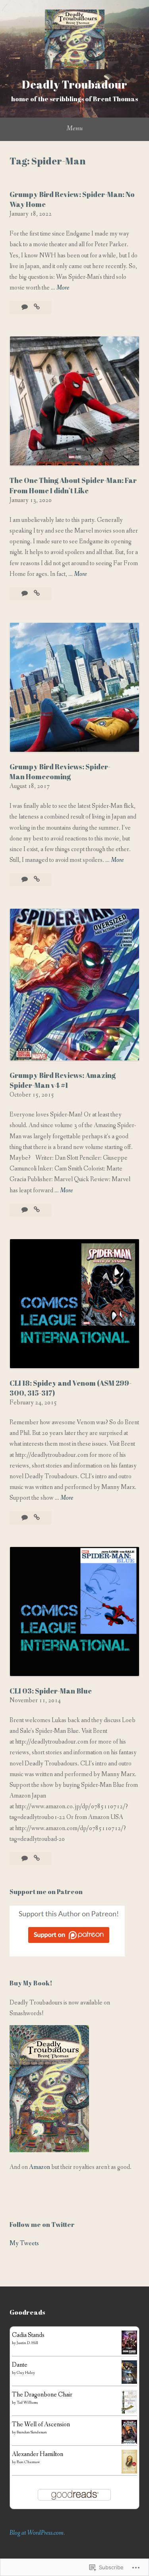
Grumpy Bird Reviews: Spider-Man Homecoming (60, 771)
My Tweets (24, 2243)
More (63, 288)
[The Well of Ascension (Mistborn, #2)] (129, 2444)
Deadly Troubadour (74, 84)
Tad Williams (27, 2403)
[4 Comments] (25, 1518)
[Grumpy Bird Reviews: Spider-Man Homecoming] (37, 880)
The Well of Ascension (41, 2424)
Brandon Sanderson (32, 2432)
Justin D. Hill (27, 2343)
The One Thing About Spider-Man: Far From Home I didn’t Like (73, 485)
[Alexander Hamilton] (129, 2472)
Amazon (40, 2167)
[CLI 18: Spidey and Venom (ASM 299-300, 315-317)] (37, 1518)
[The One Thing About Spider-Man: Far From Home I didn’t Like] (37, 594)
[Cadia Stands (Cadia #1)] (129, 2353)
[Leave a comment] (25, 307)
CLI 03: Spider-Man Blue (51, 1691)
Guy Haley (26, 2373)
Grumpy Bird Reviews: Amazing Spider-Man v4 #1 (63, 1080)
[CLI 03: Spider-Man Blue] (37, 1859)
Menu (74, 128)
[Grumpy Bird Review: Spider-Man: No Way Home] (37, 307)
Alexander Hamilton (38, 2454)
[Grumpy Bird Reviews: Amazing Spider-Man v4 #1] (37, 1210)
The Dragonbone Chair (42, 2395)
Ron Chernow (28, 2462)
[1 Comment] (25, 1210)
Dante (20, 2365)
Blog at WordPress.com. (37, 2533)
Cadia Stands (28, 2335)
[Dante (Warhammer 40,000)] (129, 2382)
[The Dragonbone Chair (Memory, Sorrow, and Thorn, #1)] (129, 2412)
